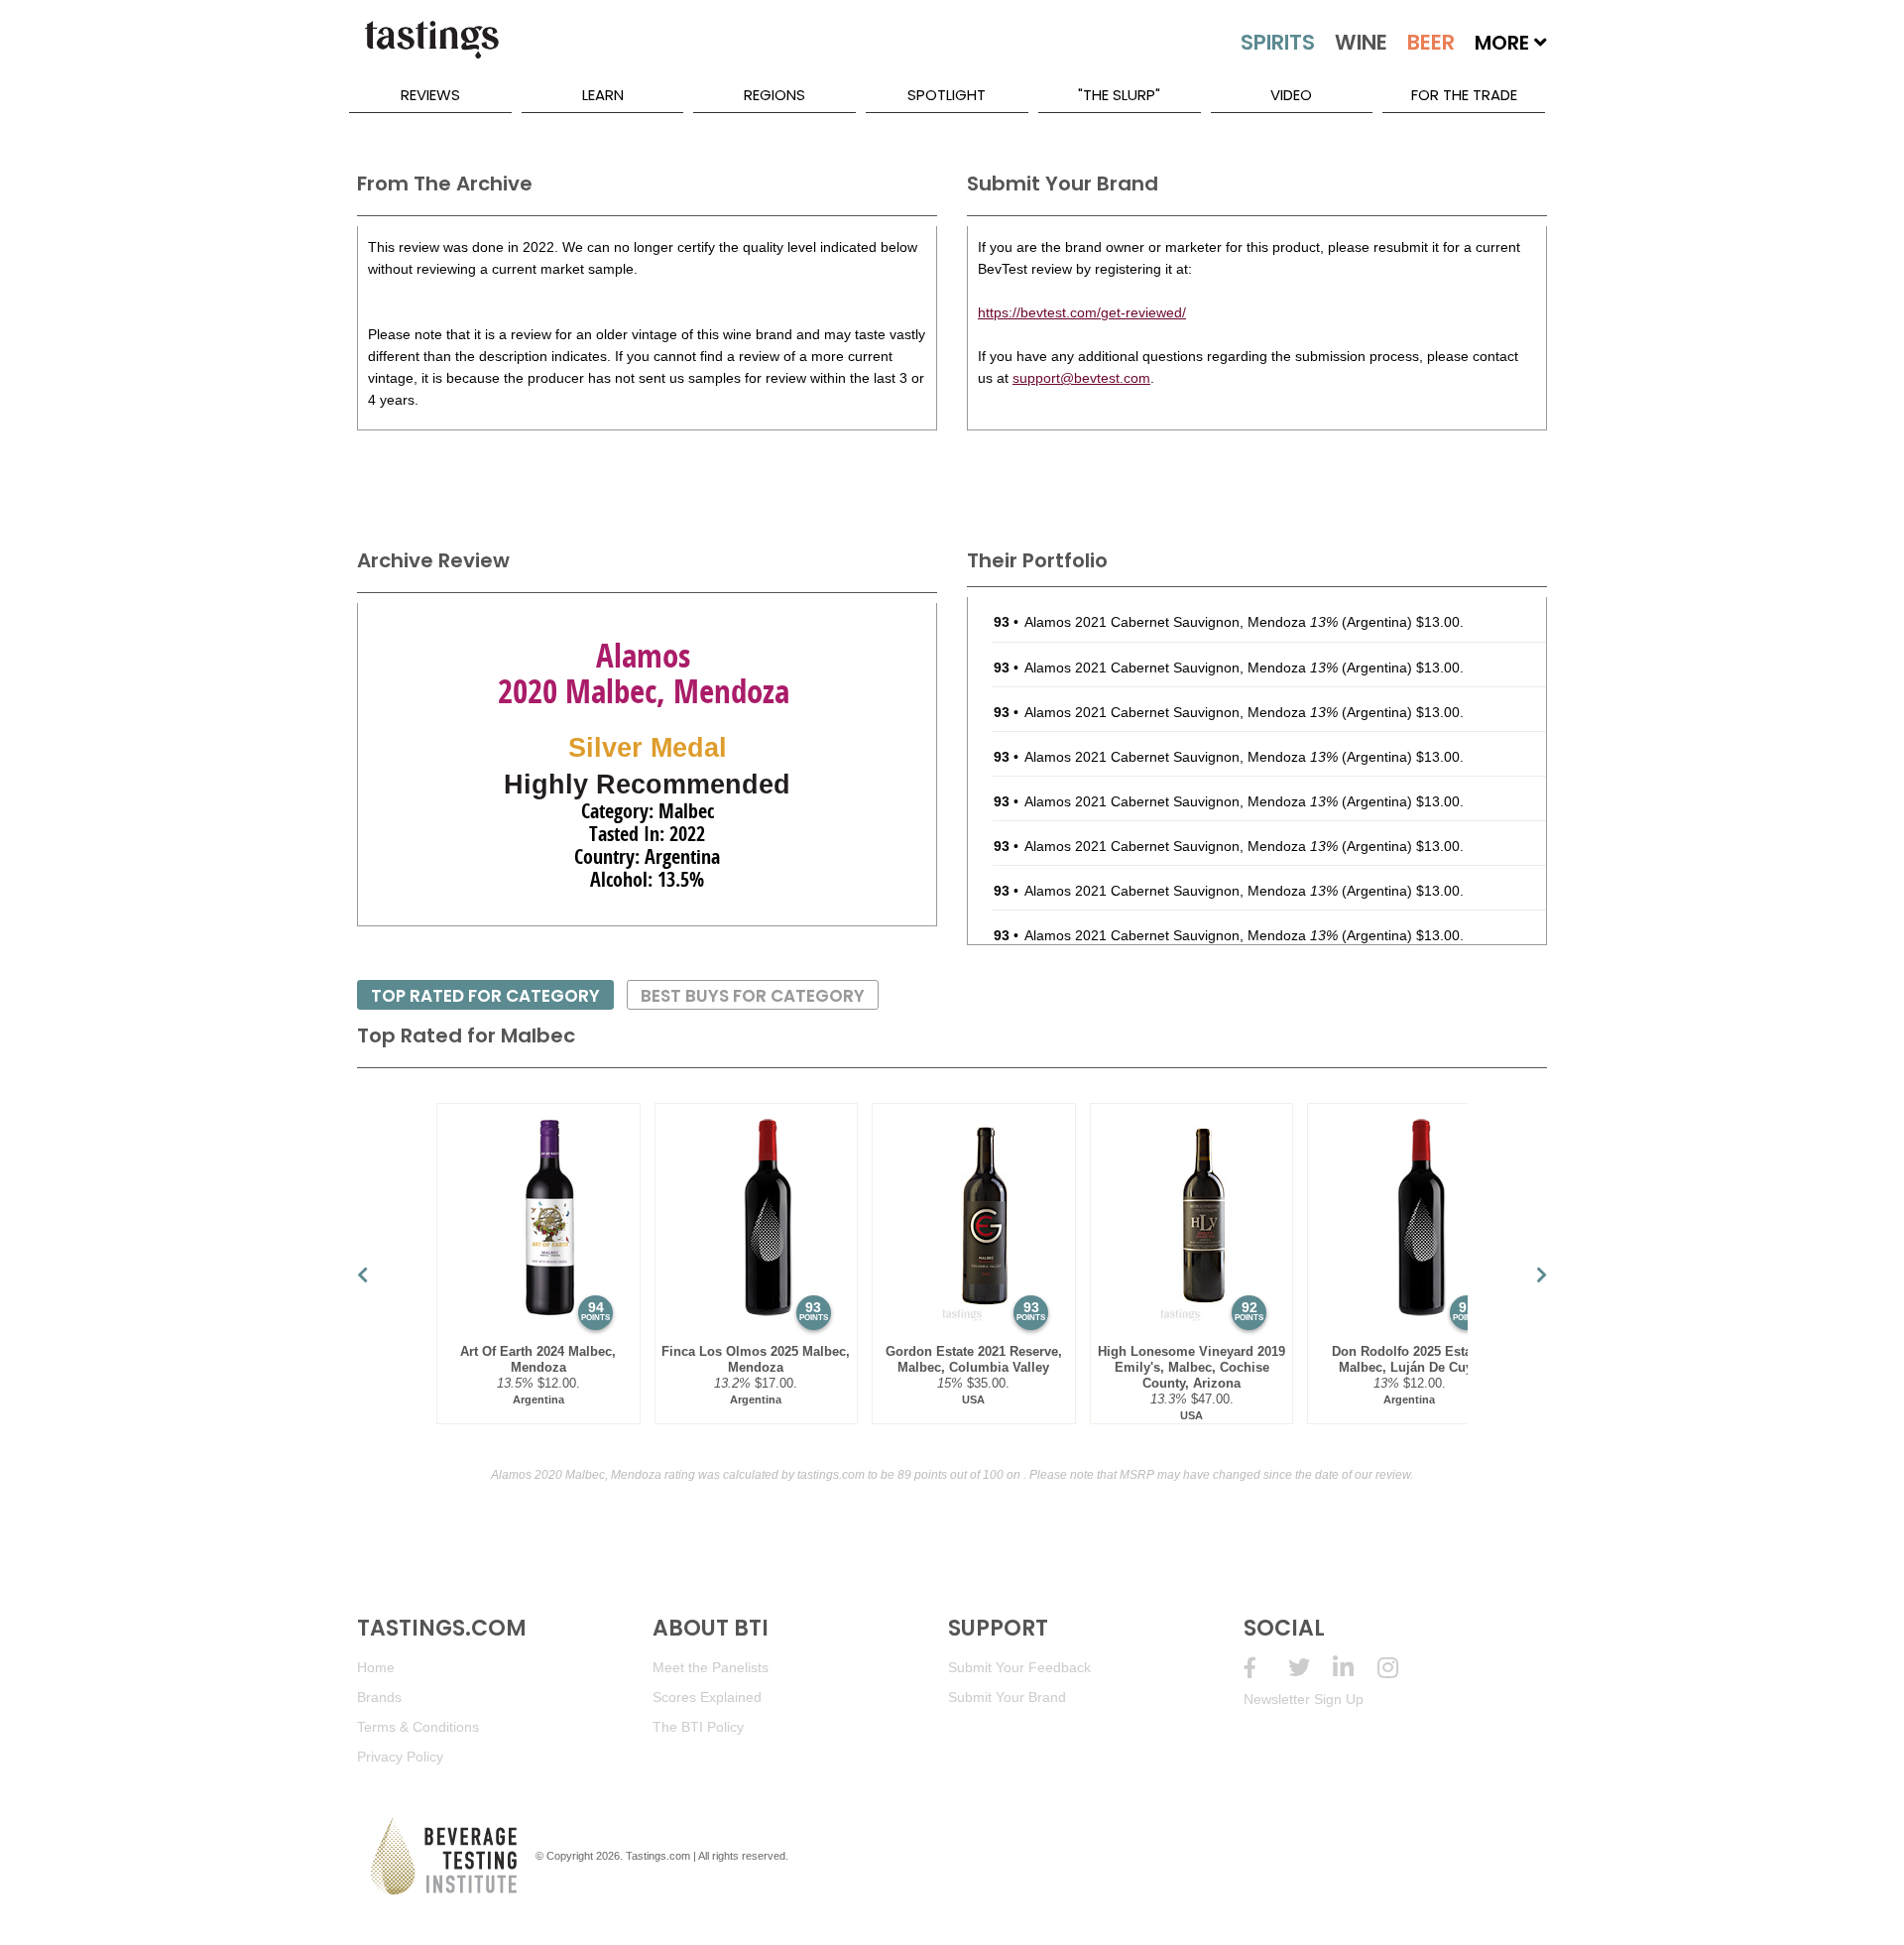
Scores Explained (707, 1697)
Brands (379, 1697)
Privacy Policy (400, 1757)
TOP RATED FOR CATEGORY (485, 996)
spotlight (947, 95)
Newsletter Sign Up (1304, 1699)
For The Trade (1464, 95)
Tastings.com (658, 1856)
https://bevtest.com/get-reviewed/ (1082, 312)
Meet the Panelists (711, 1667)
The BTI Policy (698, 1727)
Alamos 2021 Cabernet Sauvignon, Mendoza (1181, 622)
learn (603, 95)
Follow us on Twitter (1310, 1668)
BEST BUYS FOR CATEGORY (753, 996)
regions (774, 95)
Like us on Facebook (1266, 1668)
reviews (430, 95)
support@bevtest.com (1081, 378)
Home (376, 1667)
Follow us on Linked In (1355, 1668)
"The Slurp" (1119, 95)
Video (1291, 95)
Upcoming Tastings (1400, 1668)
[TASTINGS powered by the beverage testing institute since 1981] (431, 50)
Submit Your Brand (1007, 1697)
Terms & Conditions (418, 1727)
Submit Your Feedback (1019, 1667)
